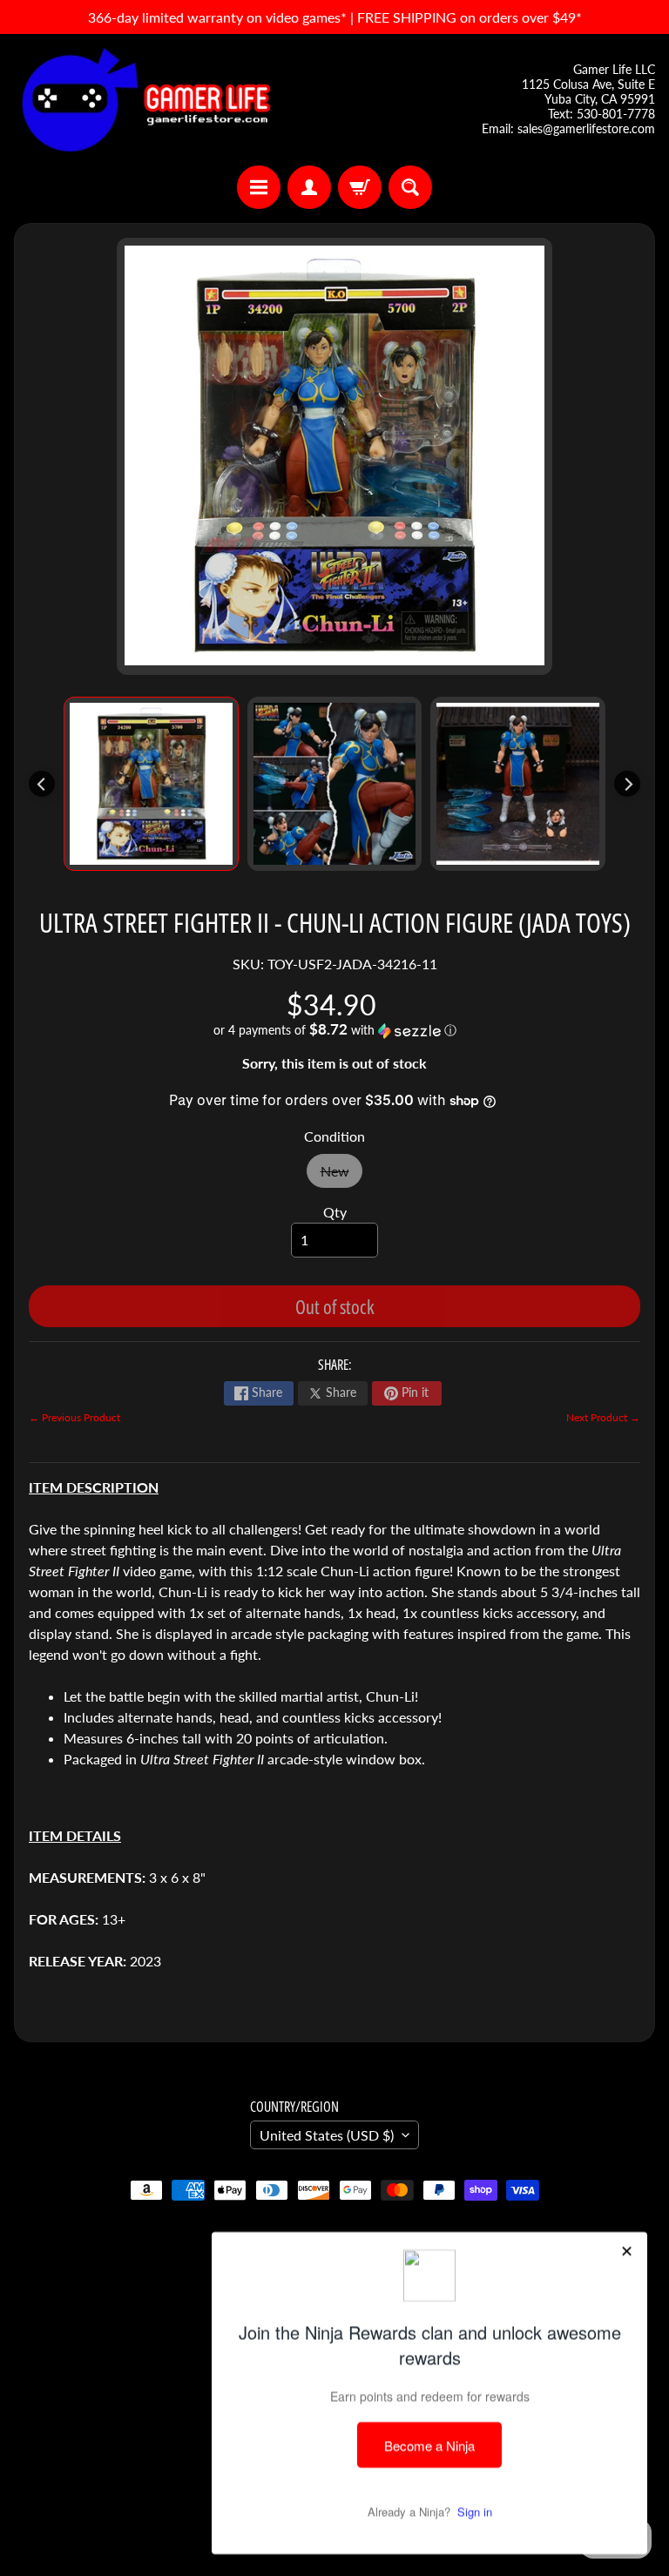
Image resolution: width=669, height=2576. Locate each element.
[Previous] (42, 784)
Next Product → (603, 1417)
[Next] (627, 784)
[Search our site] (410, 187)
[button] (334, 1030)
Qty (335, 1212)
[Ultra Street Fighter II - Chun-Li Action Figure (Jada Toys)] (151, 784)
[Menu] (259, 187)
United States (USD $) (327, 2135)
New (341, 1175)
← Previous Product (74, 1417)
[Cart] (360, 187)
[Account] (309, 187)
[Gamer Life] (145, 100)
